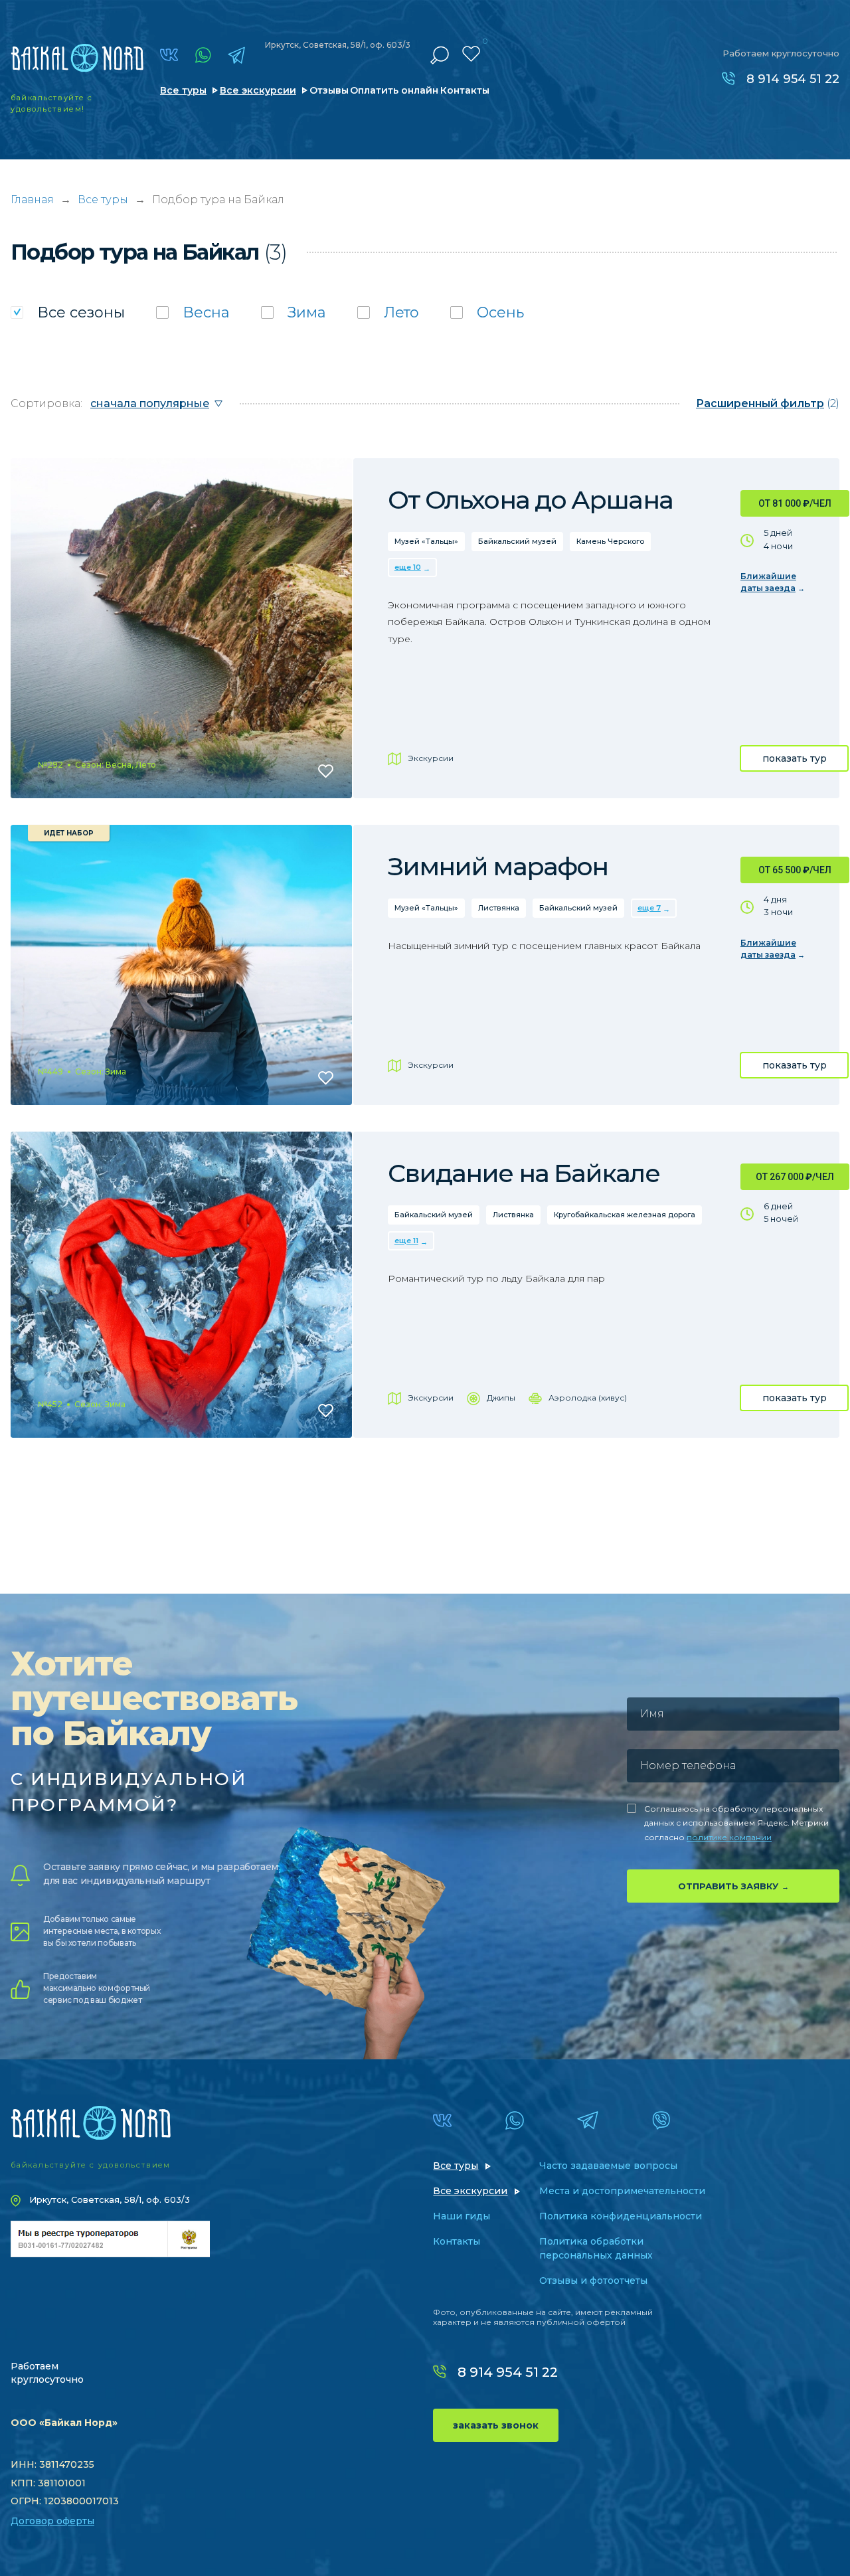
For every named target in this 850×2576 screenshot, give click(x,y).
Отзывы (329, 90)
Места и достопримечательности (622, 2191)
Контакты (465, 90)
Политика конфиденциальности (621, 2216)
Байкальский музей (517, 541)
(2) (768, 403)
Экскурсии (431, 758)
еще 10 (408, 567)
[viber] (661, 2120)
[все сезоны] (68, 312)
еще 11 (406, 1241)
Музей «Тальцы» (426, 541)
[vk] (169, 55)
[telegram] (236, 55)
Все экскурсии (258, 90)
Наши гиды (462, 2216)
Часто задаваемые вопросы (608, 2166)
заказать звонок (496, 2425)
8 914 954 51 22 (793, 79)
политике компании (729, 1837)
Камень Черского (610, 541)
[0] (471, 54)
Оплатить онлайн (394, 90)
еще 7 (649, 908)
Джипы (501, 1398)
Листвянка (499, 908)
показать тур (795, 758)
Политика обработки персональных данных (596, 2248)
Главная (32, 200)
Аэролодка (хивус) (588, 1398)
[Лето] (388, 312)
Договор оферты (52, 2521)
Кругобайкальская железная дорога (625, 1215)
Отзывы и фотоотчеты (593, 2280)
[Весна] (193, 312)
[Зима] (294, 312)
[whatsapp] (203, 55)
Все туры (183, 90)
